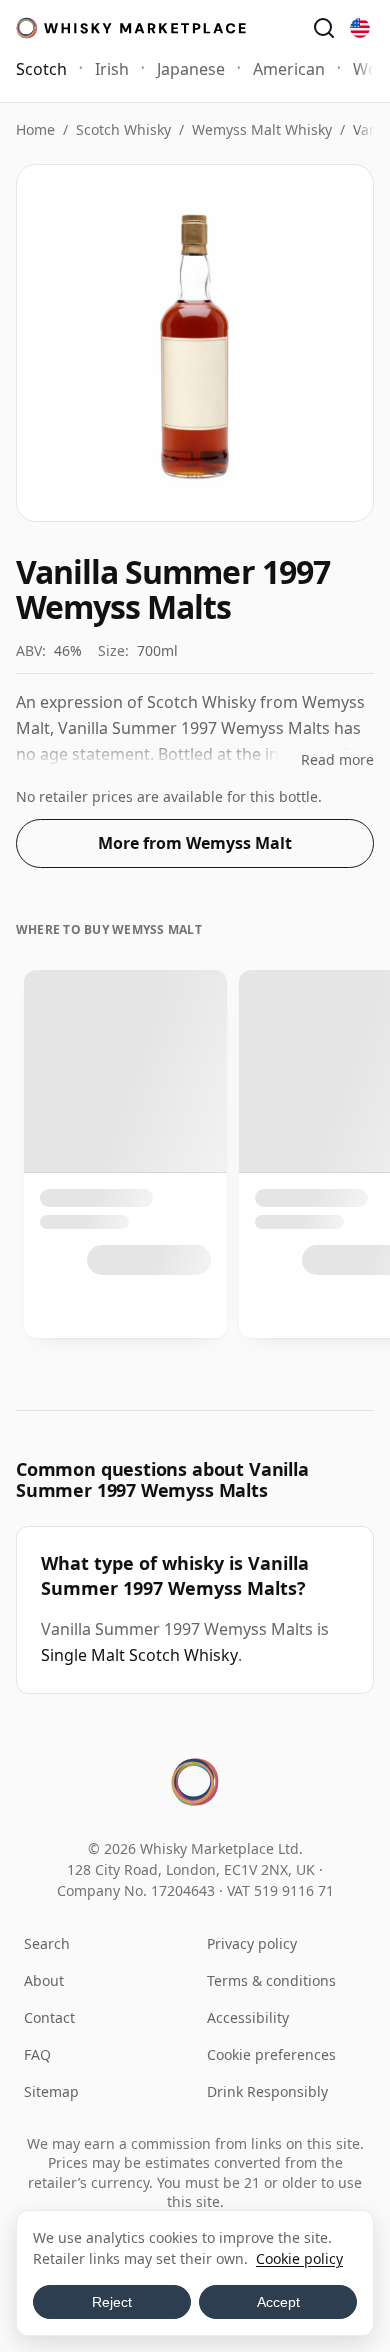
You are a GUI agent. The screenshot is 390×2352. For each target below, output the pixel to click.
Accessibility (248, 2017)
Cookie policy (299, 2258)
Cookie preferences (271, 2054)
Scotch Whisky (123, 129)
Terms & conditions (271, 1980)
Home (35, 129)
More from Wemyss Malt (195, 843)
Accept (278, 2302)
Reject (112, 2302)
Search (47, 1943)
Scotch (41, 69)
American (289, 69)
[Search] (324, 28)
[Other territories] (360, 28)
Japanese (191, 69)
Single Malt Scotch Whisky (139, 1655)
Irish (112, 69)
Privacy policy (252, 1943)
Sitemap (51, 2091)
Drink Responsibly (267, 2091)
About (44, 1980)
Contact (49, 2017)
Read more (337, 759)
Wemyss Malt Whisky (262, 129)
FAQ (37, 2054)
